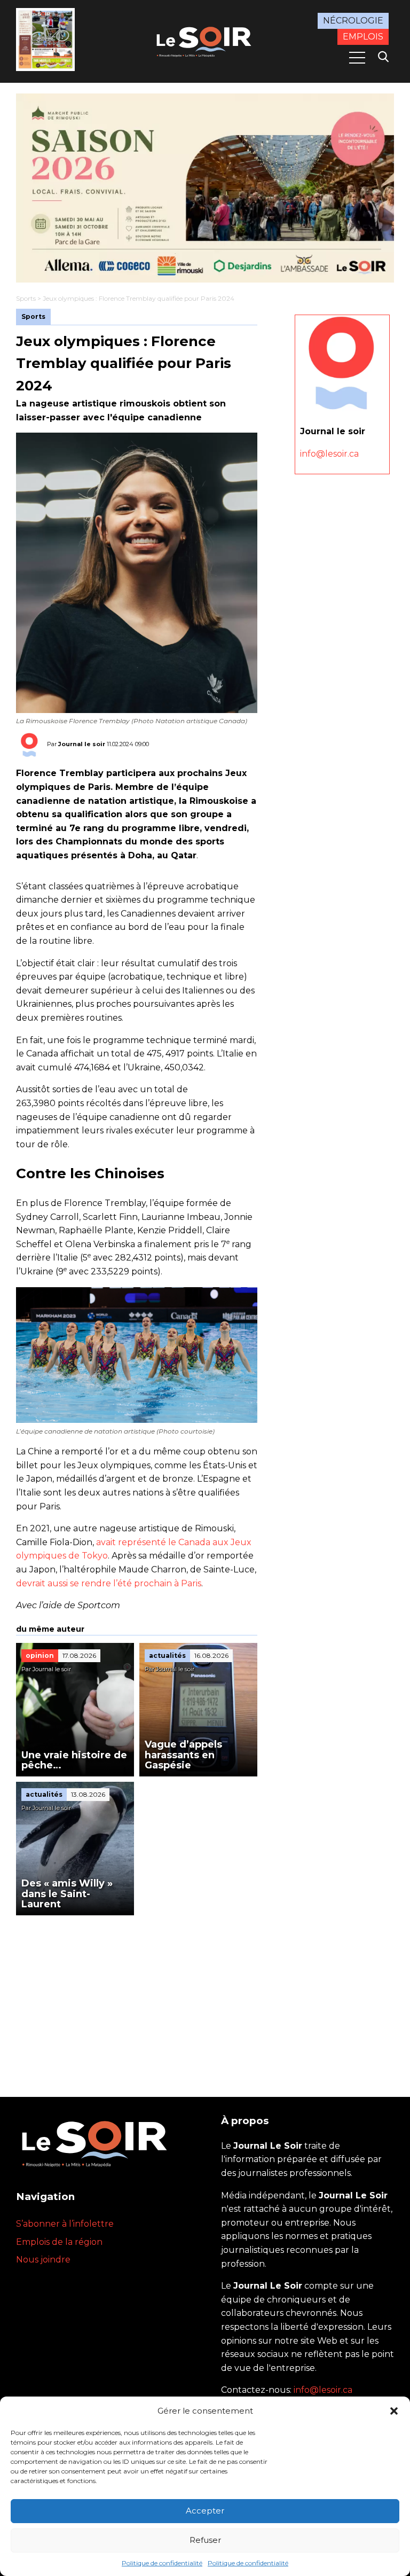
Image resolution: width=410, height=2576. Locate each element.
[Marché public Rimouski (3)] (205, 188)
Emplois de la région (59, 2242)
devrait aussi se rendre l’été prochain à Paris (109, 1583)
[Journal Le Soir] (205, 40)
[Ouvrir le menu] (357, 58)
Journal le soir (82, 744)
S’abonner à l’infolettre (65, 2224)
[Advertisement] (137, 1995)
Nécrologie (353, 21)
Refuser (205, 2540)
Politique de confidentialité (162, 2563)
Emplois (363, 37)
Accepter (205, 2511)
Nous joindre (43, 2260)
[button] (394, 2411)
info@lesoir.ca (329, 454)
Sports (26, 298)
